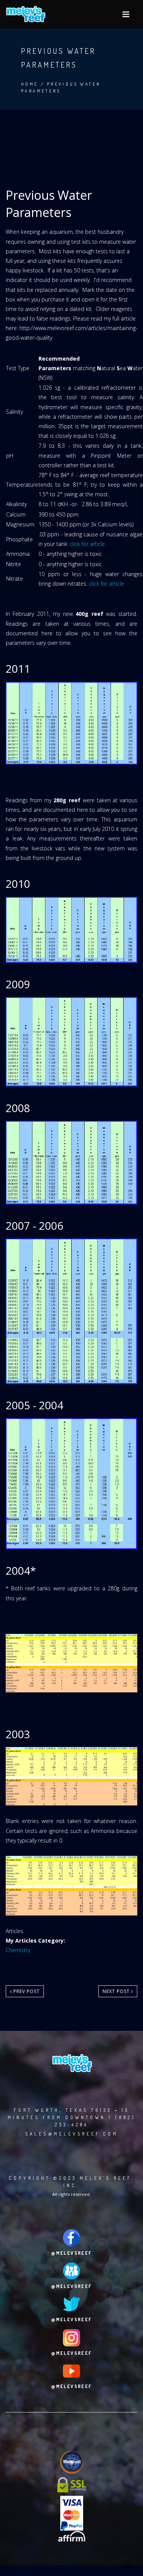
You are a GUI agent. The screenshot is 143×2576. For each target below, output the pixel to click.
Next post (117, 1991)
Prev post (26, 1991)
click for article (87, 544)
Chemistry (18, 1950)
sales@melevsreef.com (72, 2134)
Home (30, 84)
